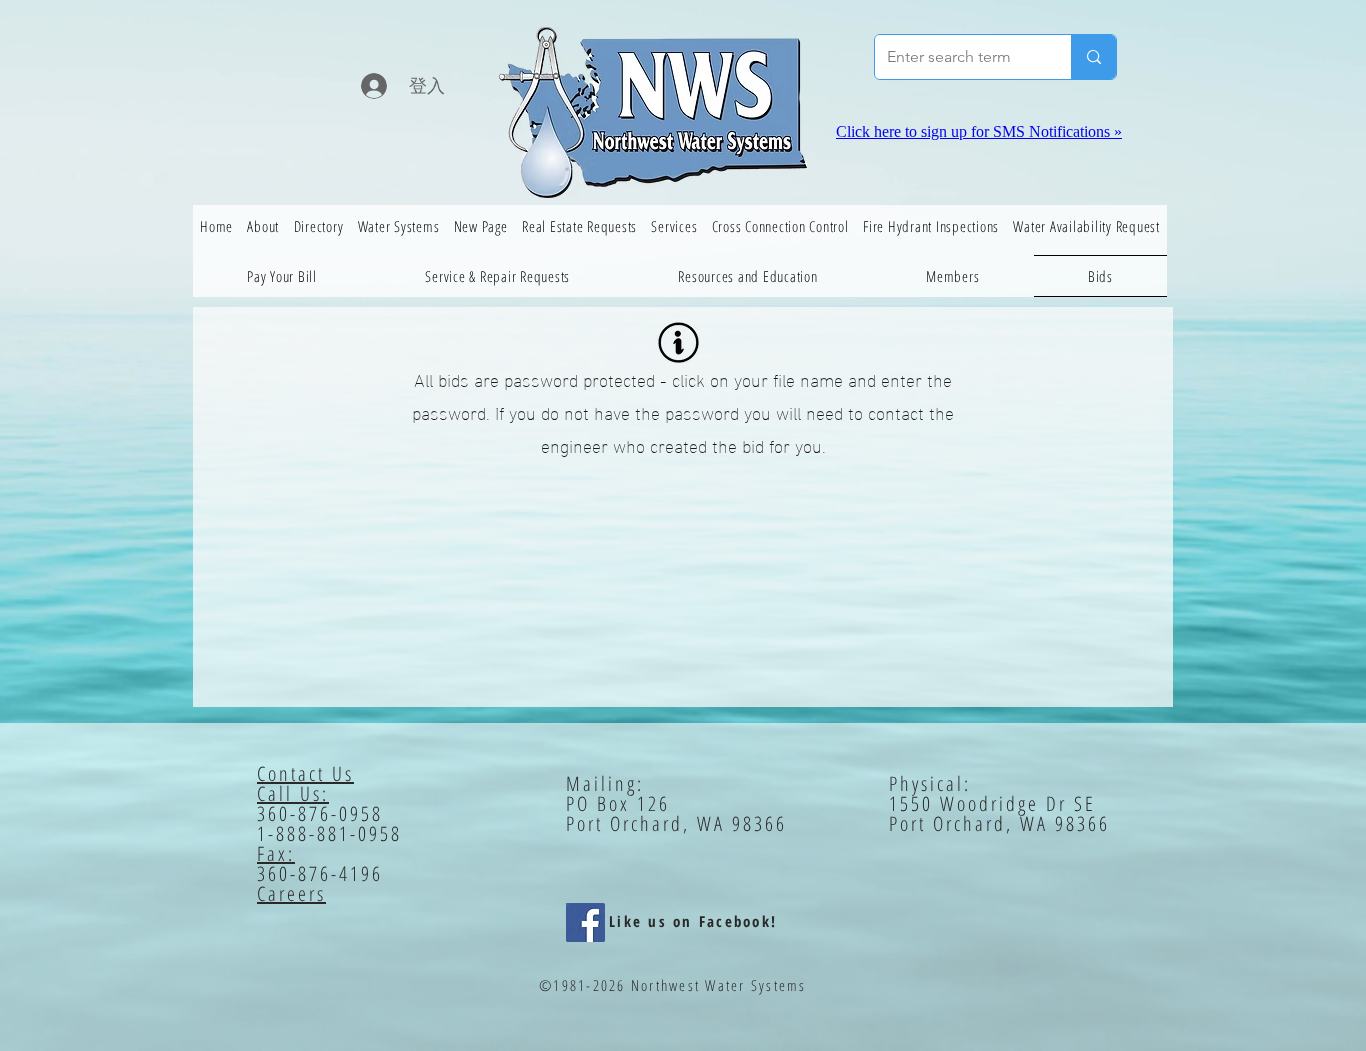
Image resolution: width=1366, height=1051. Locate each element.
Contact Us (305, 773)
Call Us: (293, 793)
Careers (291, 893)
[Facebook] (585, 922)
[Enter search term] (1093, 57)
